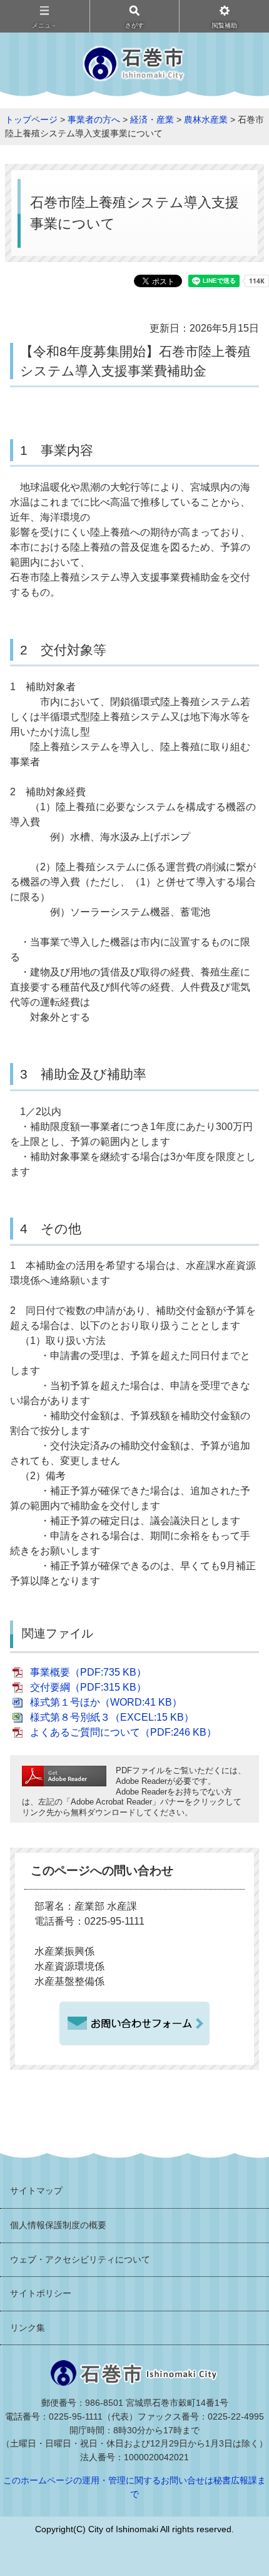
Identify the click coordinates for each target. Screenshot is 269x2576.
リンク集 (28, 2328)
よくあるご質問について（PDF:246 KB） (123, 1732)
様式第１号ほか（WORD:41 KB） (106, 1702)
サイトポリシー (41, 2293)
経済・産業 (152, 120)
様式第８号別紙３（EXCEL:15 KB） (112, 1717)
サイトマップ (36, 2191)
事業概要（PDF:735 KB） (88, 1672)
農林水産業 (206, 120)
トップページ (31, 120)
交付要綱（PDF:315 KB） (88, 1687)
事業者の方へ (94, 120)
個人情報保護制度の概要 (58, 2225)
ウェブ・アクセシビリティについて (80, 2259)
